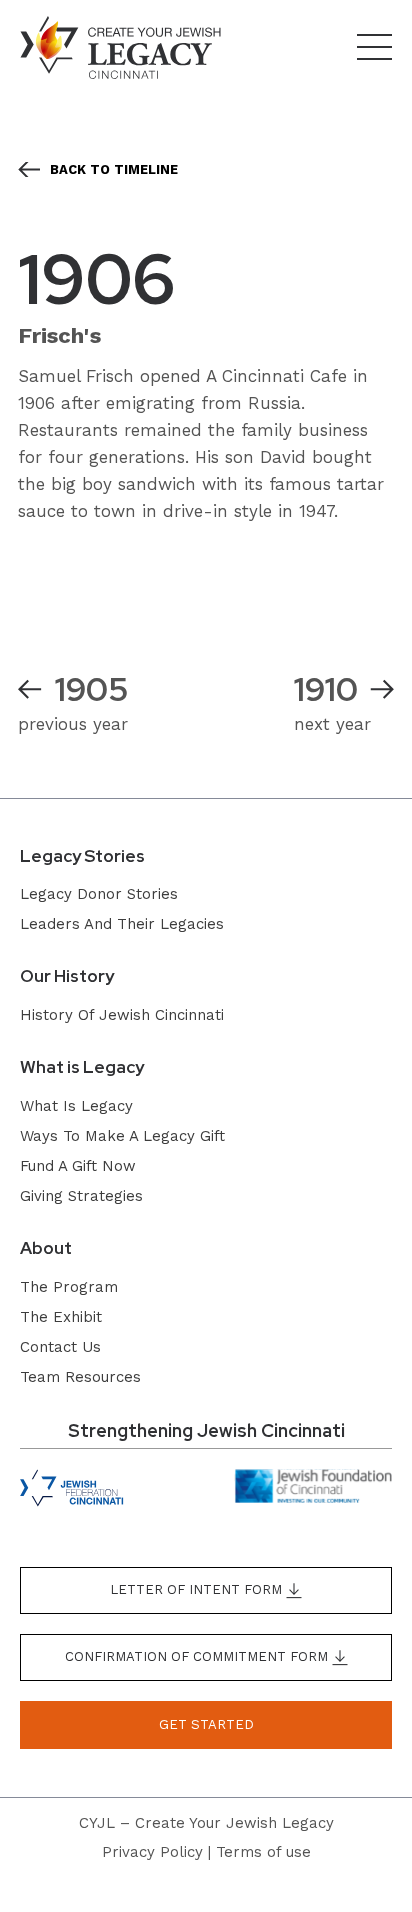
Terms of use (263, 1852)
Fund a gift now (78, 1166)
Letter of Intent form (198, 1589)
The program (69, 1287)
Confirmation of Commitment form (198, 1656)
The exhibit (61, 1317)
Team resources (80, 1377)
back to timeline (114, 169)
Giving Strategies (81, 1196)
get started (206, 1724)
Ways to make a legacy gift (122, 1136)
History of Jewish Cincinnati (122, 1015)
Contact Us (60, 1347)
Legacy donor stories (99, 894)
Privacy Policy (152, 1852)
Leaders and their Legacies (122, 924)
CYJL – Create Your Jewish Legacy (206, 1823)
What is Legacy (76, 1106)
